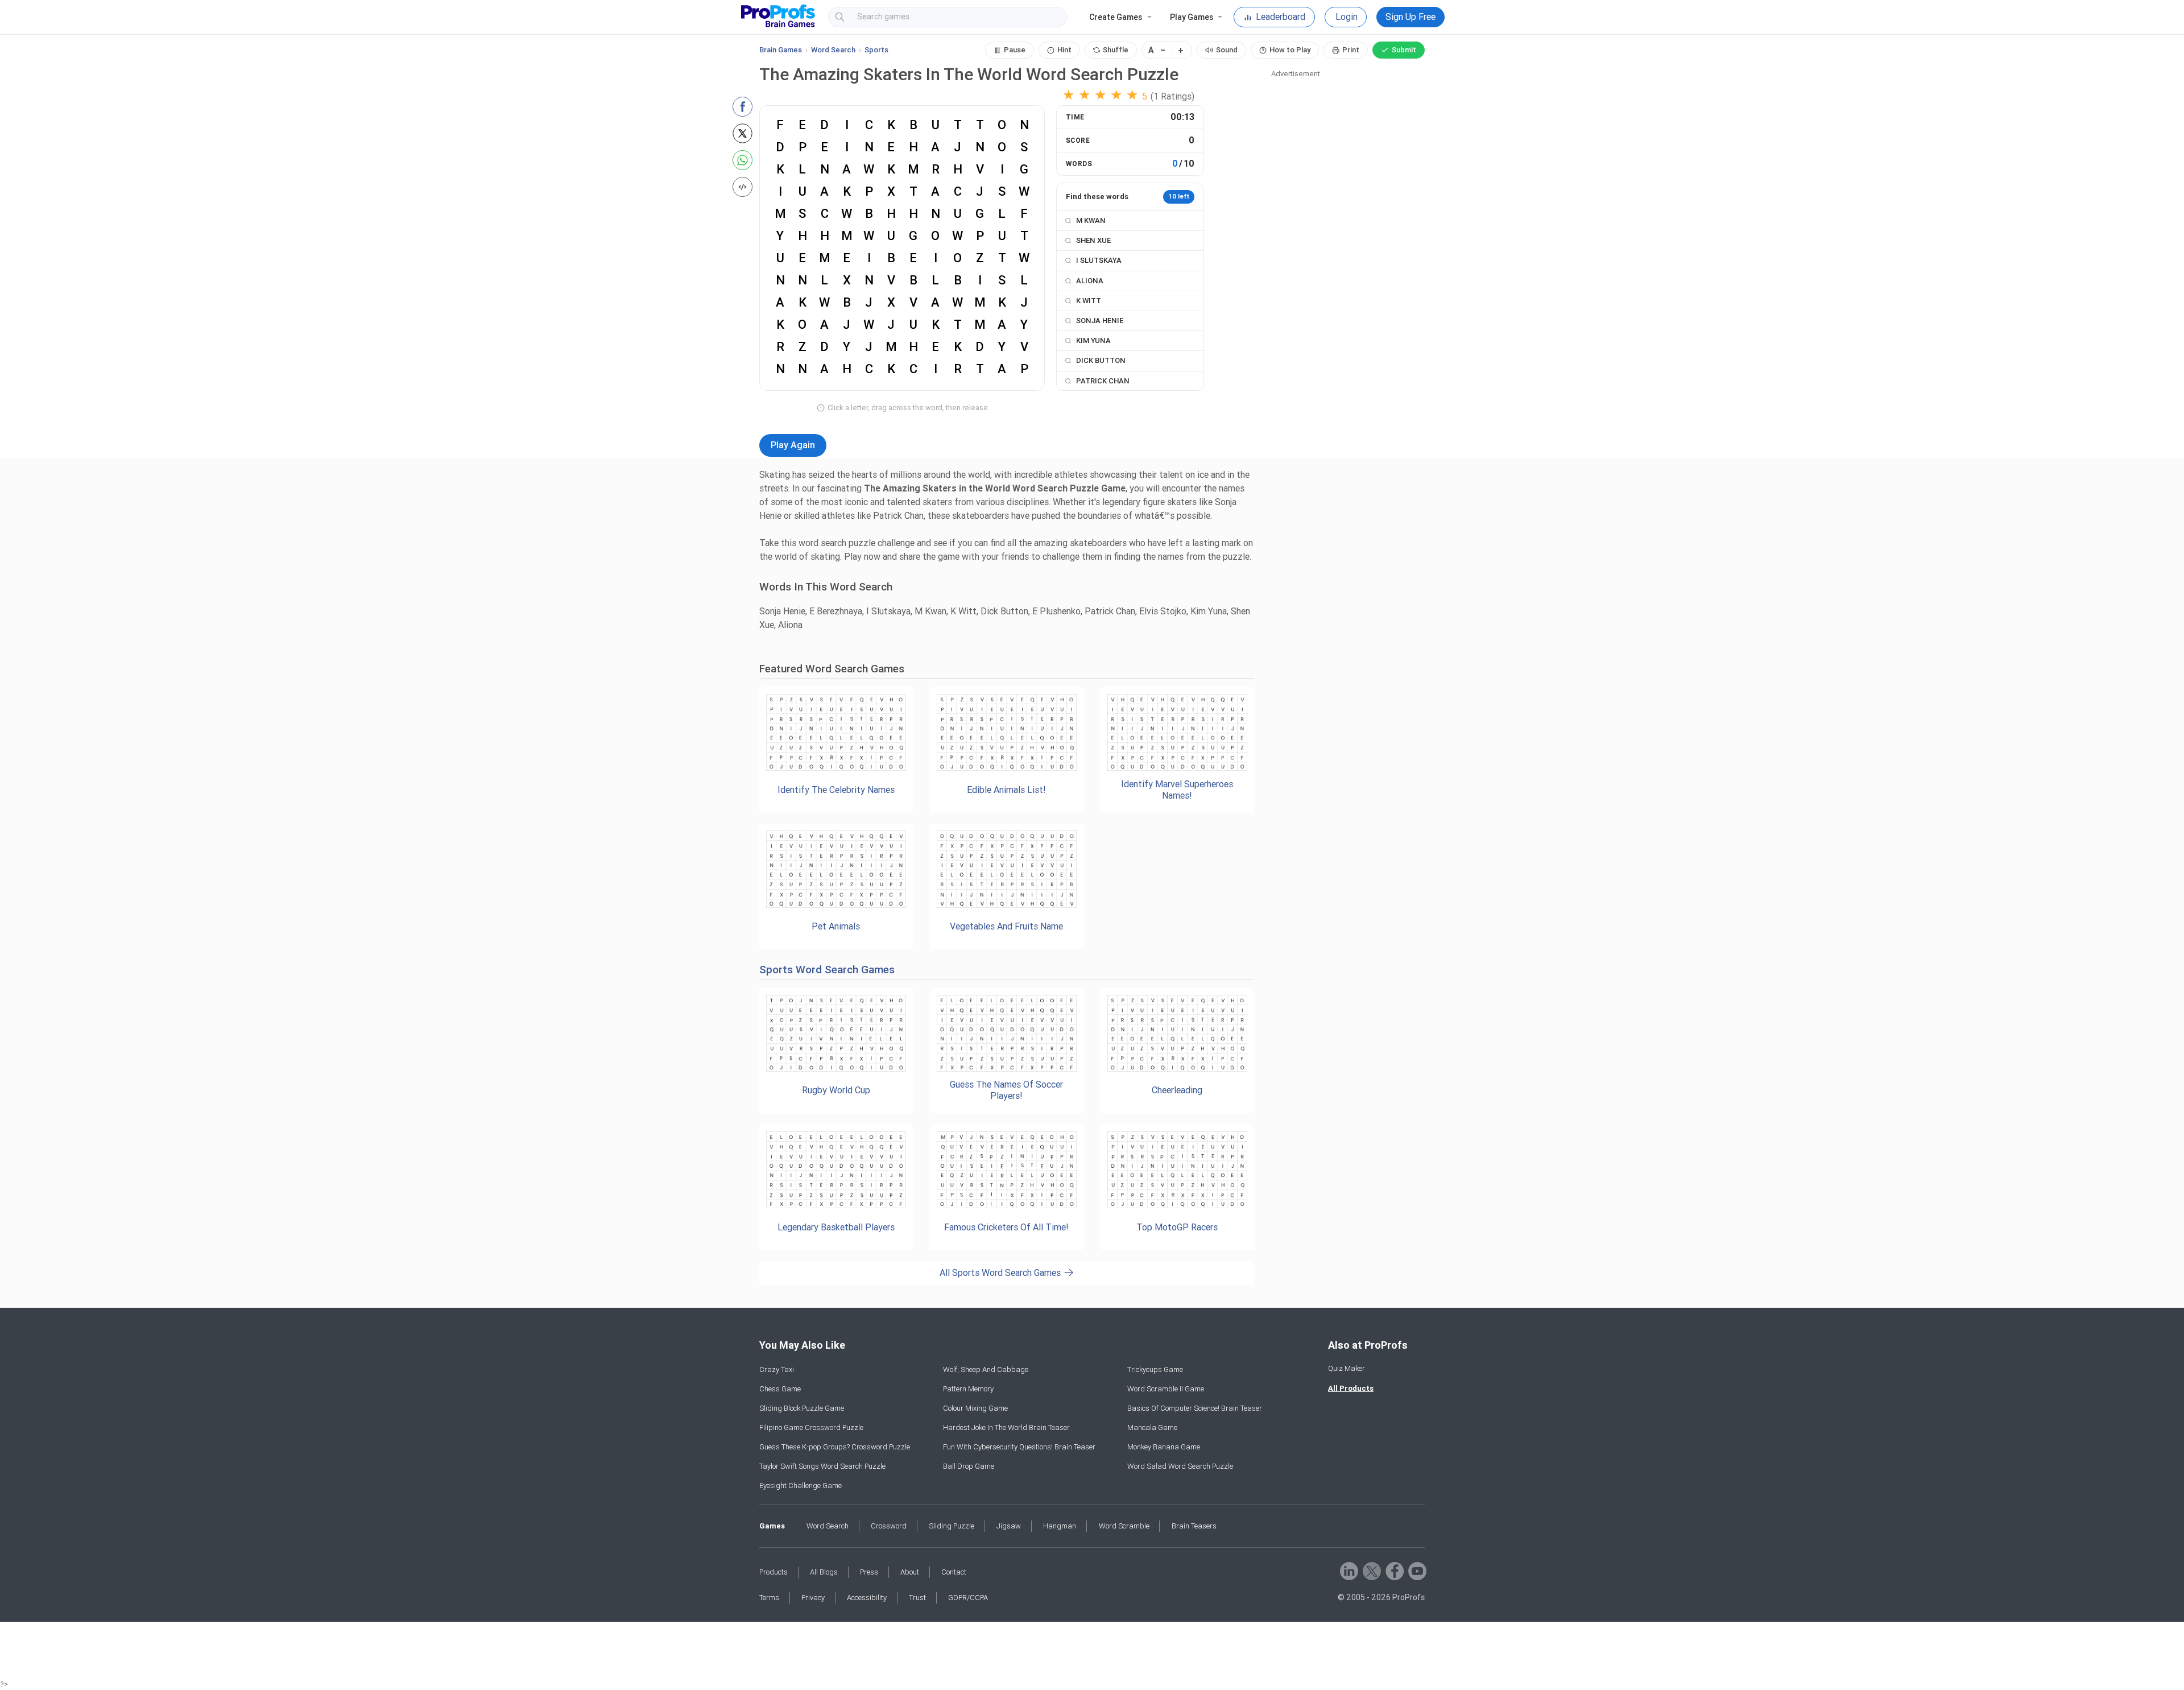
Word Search (833, 50)
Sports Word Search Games (827, 970)
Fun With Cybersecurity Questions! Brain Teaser (1019, 1447)
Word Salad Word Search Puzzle (1180, 1466)
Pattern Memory (968, 1389)
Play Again (793, 445)
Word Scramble (1124, 1526)
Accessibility (867, 1598)
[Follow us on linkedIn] (1348, 1570)
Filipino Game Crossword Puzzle (811, 1427)
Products (773, 1572)
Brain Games (781, 50)
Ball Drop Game (969, 1466)
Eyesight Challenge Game (801, 1486)
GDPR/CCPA (968, 1598)
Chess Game (780, 1389)
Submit (1404, 50)
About (910, 1572)
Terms (769, 1598)
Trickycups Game (1155, 1369)
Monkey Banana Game (1164, 1447)
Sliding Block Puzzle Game (802, 1408)
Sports (876, 50)
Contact (954, 1572)
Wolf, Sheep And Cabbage (986, 1369)
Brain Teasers (1194, 1526)
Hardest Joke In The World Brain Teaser (1006, 1427)
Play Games (1192, 17)
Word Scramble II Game (1166, 1389)
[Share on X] (743, 133)
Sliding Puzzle (952, 1526)
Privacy (813, 1598)
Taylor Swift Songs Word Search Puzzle (822, 1466)
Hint (1064, 50)
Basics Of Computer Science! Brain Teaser (1195, 1408)
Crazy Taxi (777, 1369)
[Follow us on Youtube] (1416, 1570)
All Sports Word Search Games (1001, 1273)
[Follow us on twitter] (1371, 1570)
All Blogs (824, 1572)
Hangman (1060, 1526)
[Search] (1048, 17)
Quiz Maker (1347, 1368)
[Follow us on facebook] (1394, 1570)
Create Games (1116, 17)
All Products (1351, 1388)
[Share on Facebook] (743, 107)
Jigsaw (1009, 1526)
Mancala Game (1152, 1427)
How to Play (1290, 50)
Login (1347, 17)
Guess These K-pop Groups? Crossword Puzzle (835, 1447)
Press (869, 1572)
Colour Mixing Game (975, 1408)
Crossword (889, 1526)
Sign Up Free (1410, 17)
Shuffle (1116, 50)
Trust (917, 1598)
